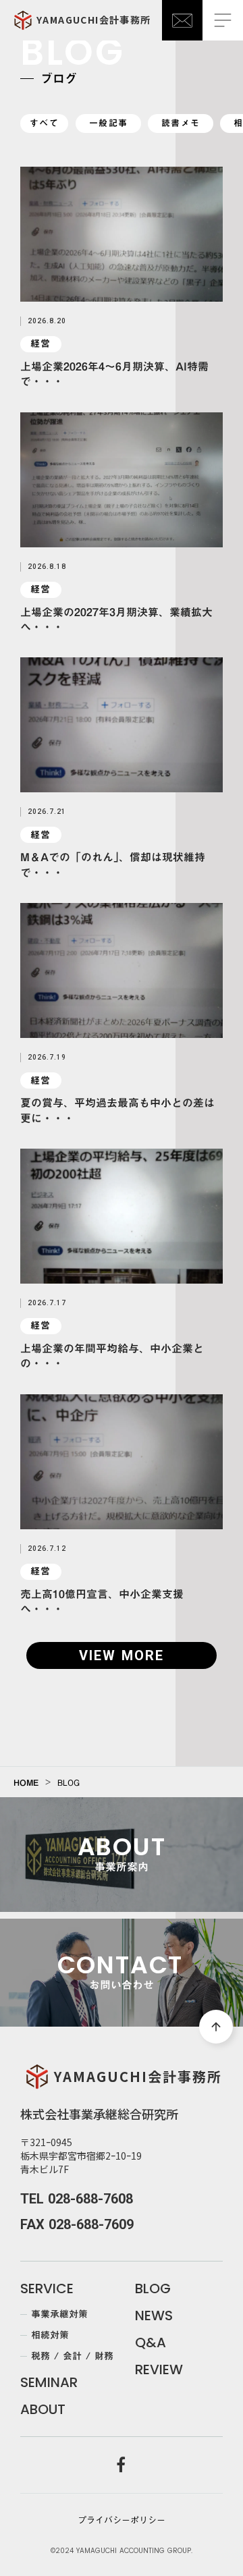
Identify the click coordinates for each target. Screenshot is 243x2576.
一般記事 (108, 123)
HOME (26, 1782)
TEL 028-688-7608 (77, 2199)
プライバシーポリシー (122, 2520)
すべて (44, 123)
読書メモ (181, 123)
